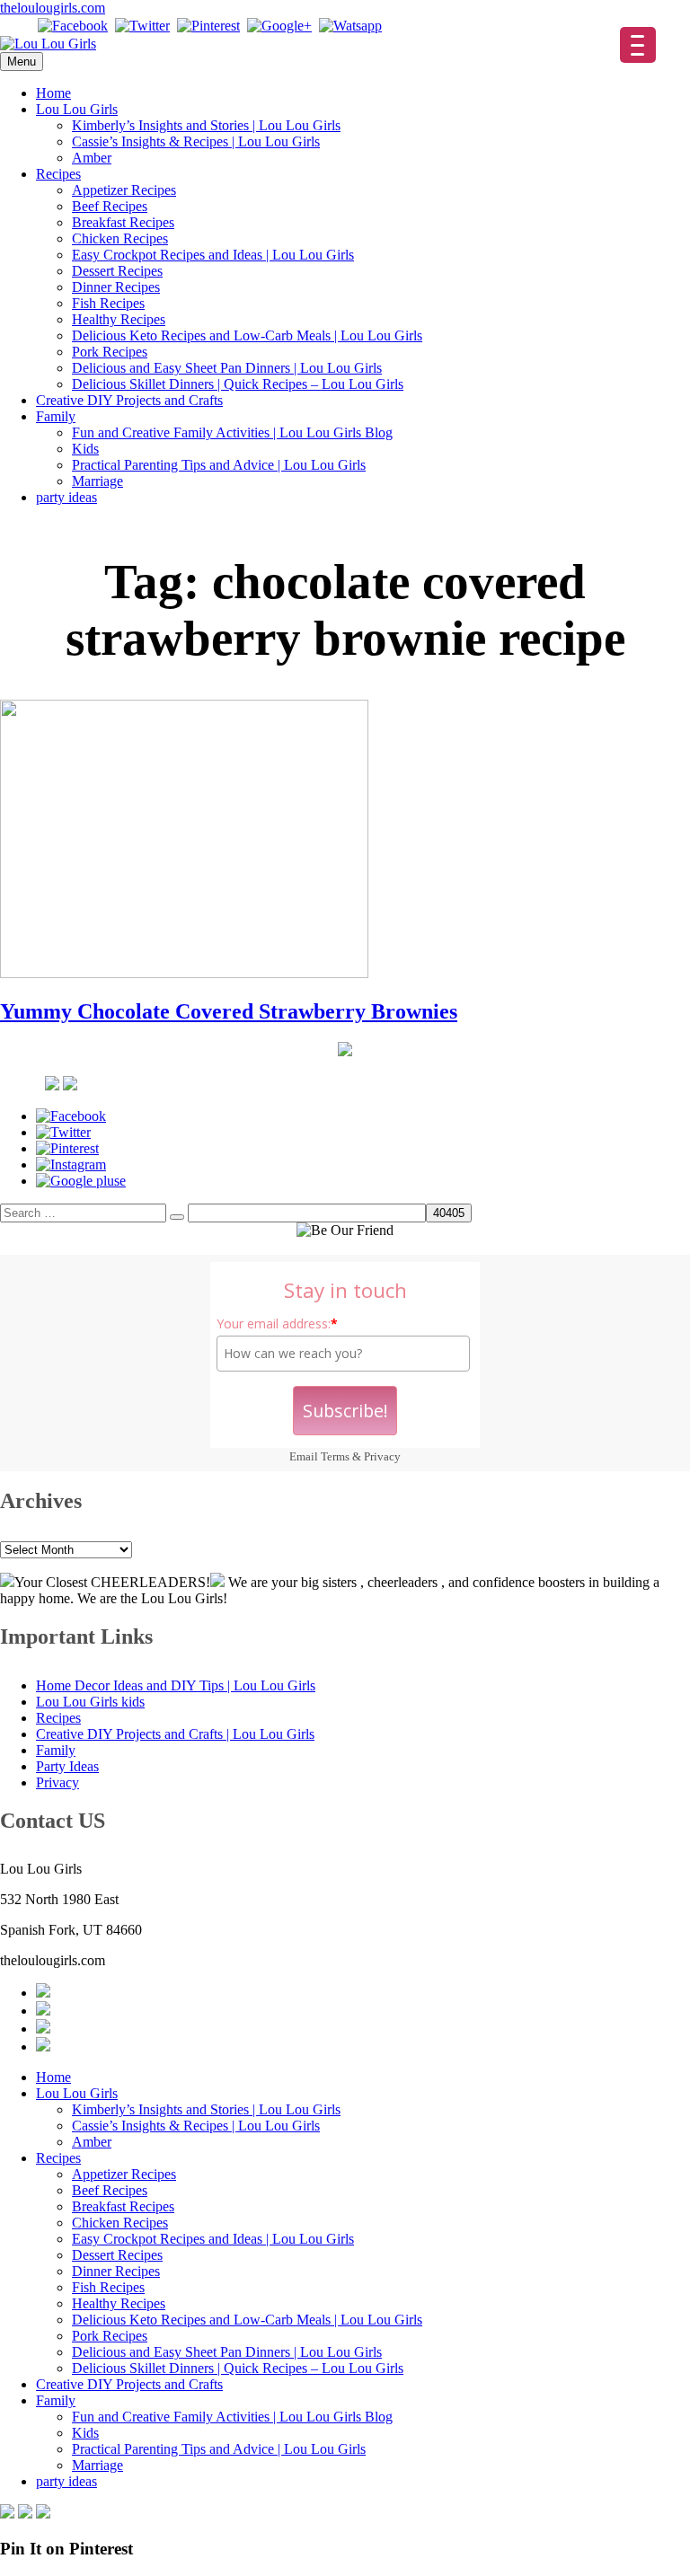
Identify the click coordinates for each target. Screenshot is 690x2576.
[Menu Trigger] (638, 45)
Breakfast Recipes (123, 222)
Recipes (58, 174)
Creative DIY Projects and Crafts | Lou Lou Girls (175, 1734)
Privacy (382, 1456)
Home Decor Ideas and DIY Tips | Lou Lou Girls (176, 1685)
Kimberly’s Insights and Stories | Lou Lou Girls (206, 125)
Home (53, 93)
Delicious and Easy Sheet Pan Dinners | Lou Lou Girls (227, 368)
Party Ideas (67, 1766)
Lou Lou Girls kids (90, 1702)
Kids (85, 449)
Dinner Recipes (116, 287)
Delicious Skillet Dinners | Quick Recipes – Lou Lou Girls (238, 384)
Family (56, 416)
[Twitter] (142, 26)
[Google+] (279, 26)
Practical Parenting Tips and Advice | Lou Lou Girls (219, 465)
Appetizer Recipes (124, 190)
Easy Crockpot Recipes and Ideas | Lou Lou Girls (213, 255)
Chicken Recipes (120, 238)
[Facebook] (73, 26)
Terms (335, 1456)
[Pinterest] (208, 26)
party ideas (66, 497)
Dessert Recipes (117, 271)
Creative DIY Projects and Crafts (129, 400)
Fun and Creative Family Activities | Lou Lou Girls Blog (232, 432)
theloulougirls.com (53, 8)
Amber (92, 158)
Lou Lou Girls (77, 109)
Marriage (97, 481)
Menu (22, 62)
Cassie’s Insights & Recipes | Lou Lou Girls (196, 141)
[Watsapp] (350, 26)
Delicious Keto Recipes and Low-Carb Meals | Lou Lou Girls (247, 335)
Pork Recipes (110, 352)
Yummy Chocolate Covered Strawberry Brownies (229, 1011)
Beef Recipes (110, 206)
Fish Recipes (108, 303)
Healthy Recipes (119, 319)
